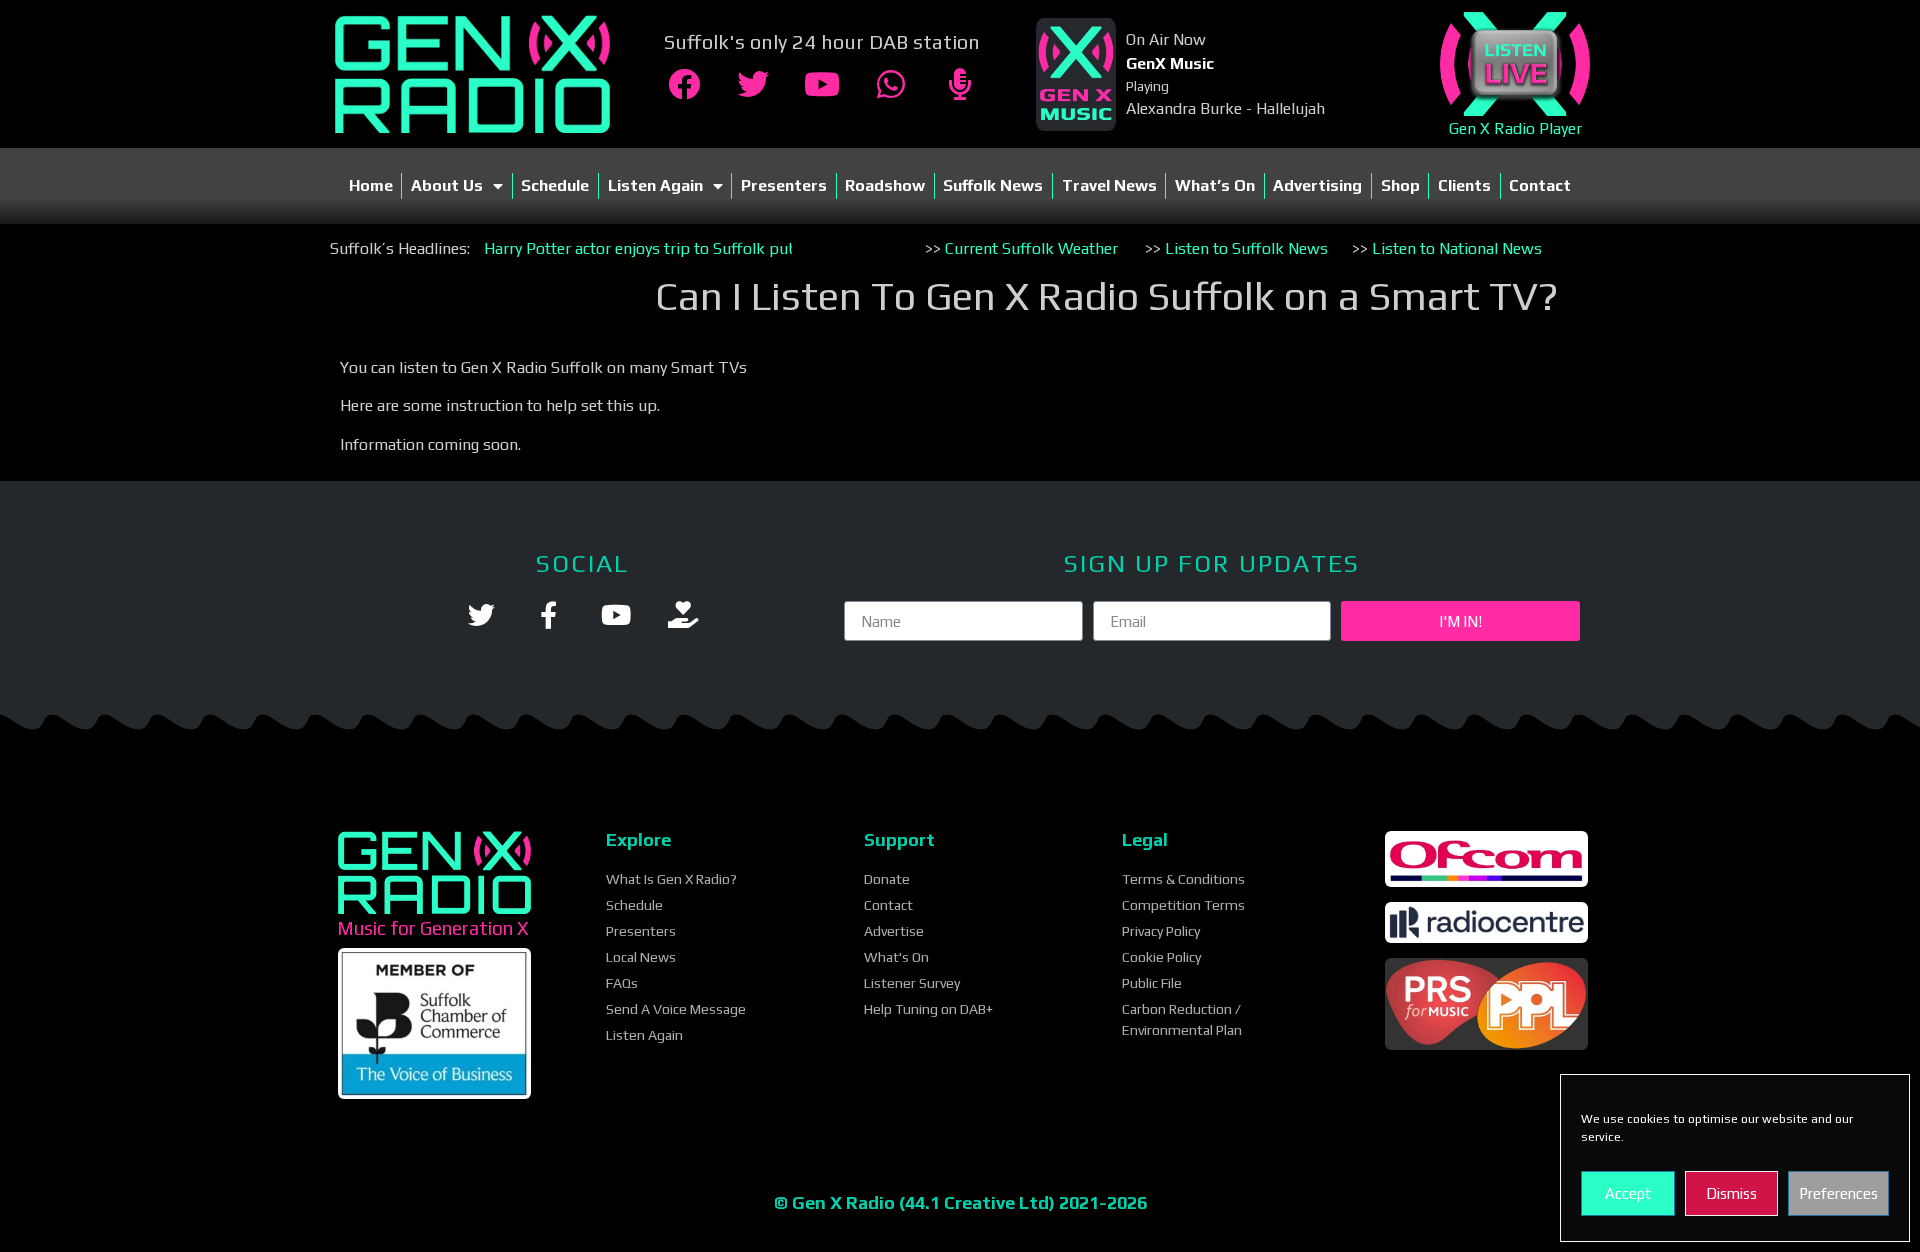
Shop (1400, 185)
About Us (447, 185)
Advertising (1317, 185)
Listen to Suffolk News (1246, 248)
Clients (1464, 185)
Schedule (555, 185)
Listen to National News (1457, 248)
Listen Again (655, 185)
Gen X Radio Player (1513, 128)
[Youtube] (822, 84)
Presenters (784, 185)
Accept (1628, 1193)
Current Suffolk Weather (1031, 248)
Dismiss (1731, 1193)
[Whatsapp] (891, 84)
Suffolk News (993, 185)
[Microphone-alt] (960, 84)
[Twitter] (753, 84)
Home (371, 185)
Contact (1540, 185)
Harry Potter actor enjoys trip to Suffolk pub (641, 248)
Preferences (1838, 1193)
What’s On (1215, 185)
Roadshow (885, 185)
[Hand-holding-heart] (682, 614)
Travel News (1109, 185)
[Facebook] (684, 84)
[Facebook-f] (548, 614)
